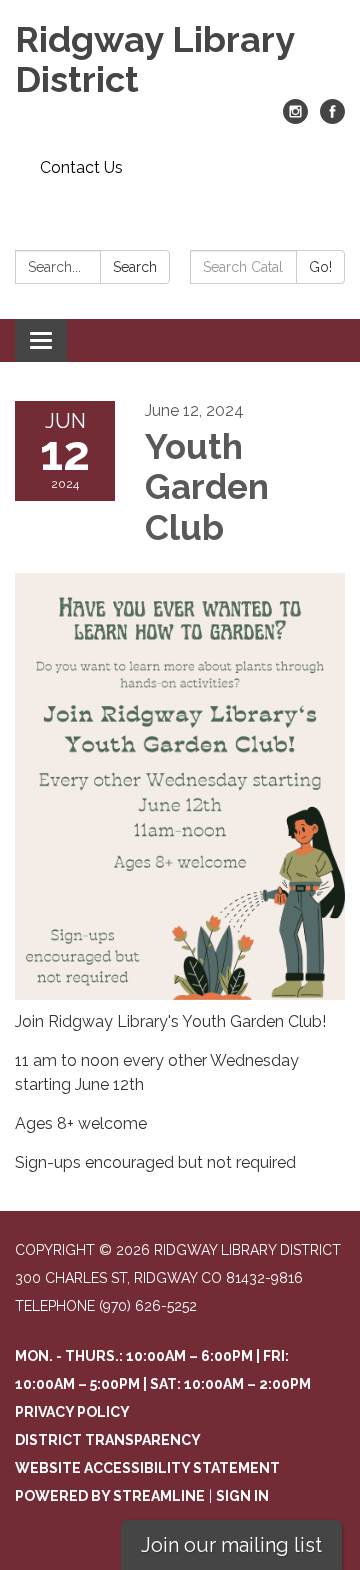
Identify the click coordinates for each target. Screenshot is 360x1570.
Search (135, 267)
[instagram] (295, 118)
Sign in (242, 1496)
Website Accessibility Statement (147, 1468)
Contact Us (81, 167)
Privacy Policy (72, 1412)
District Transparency (108, 1440)
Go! (320, 267)
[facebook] (332, 118)
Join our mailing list (231, 1545)
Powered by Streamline (110, 1496)
